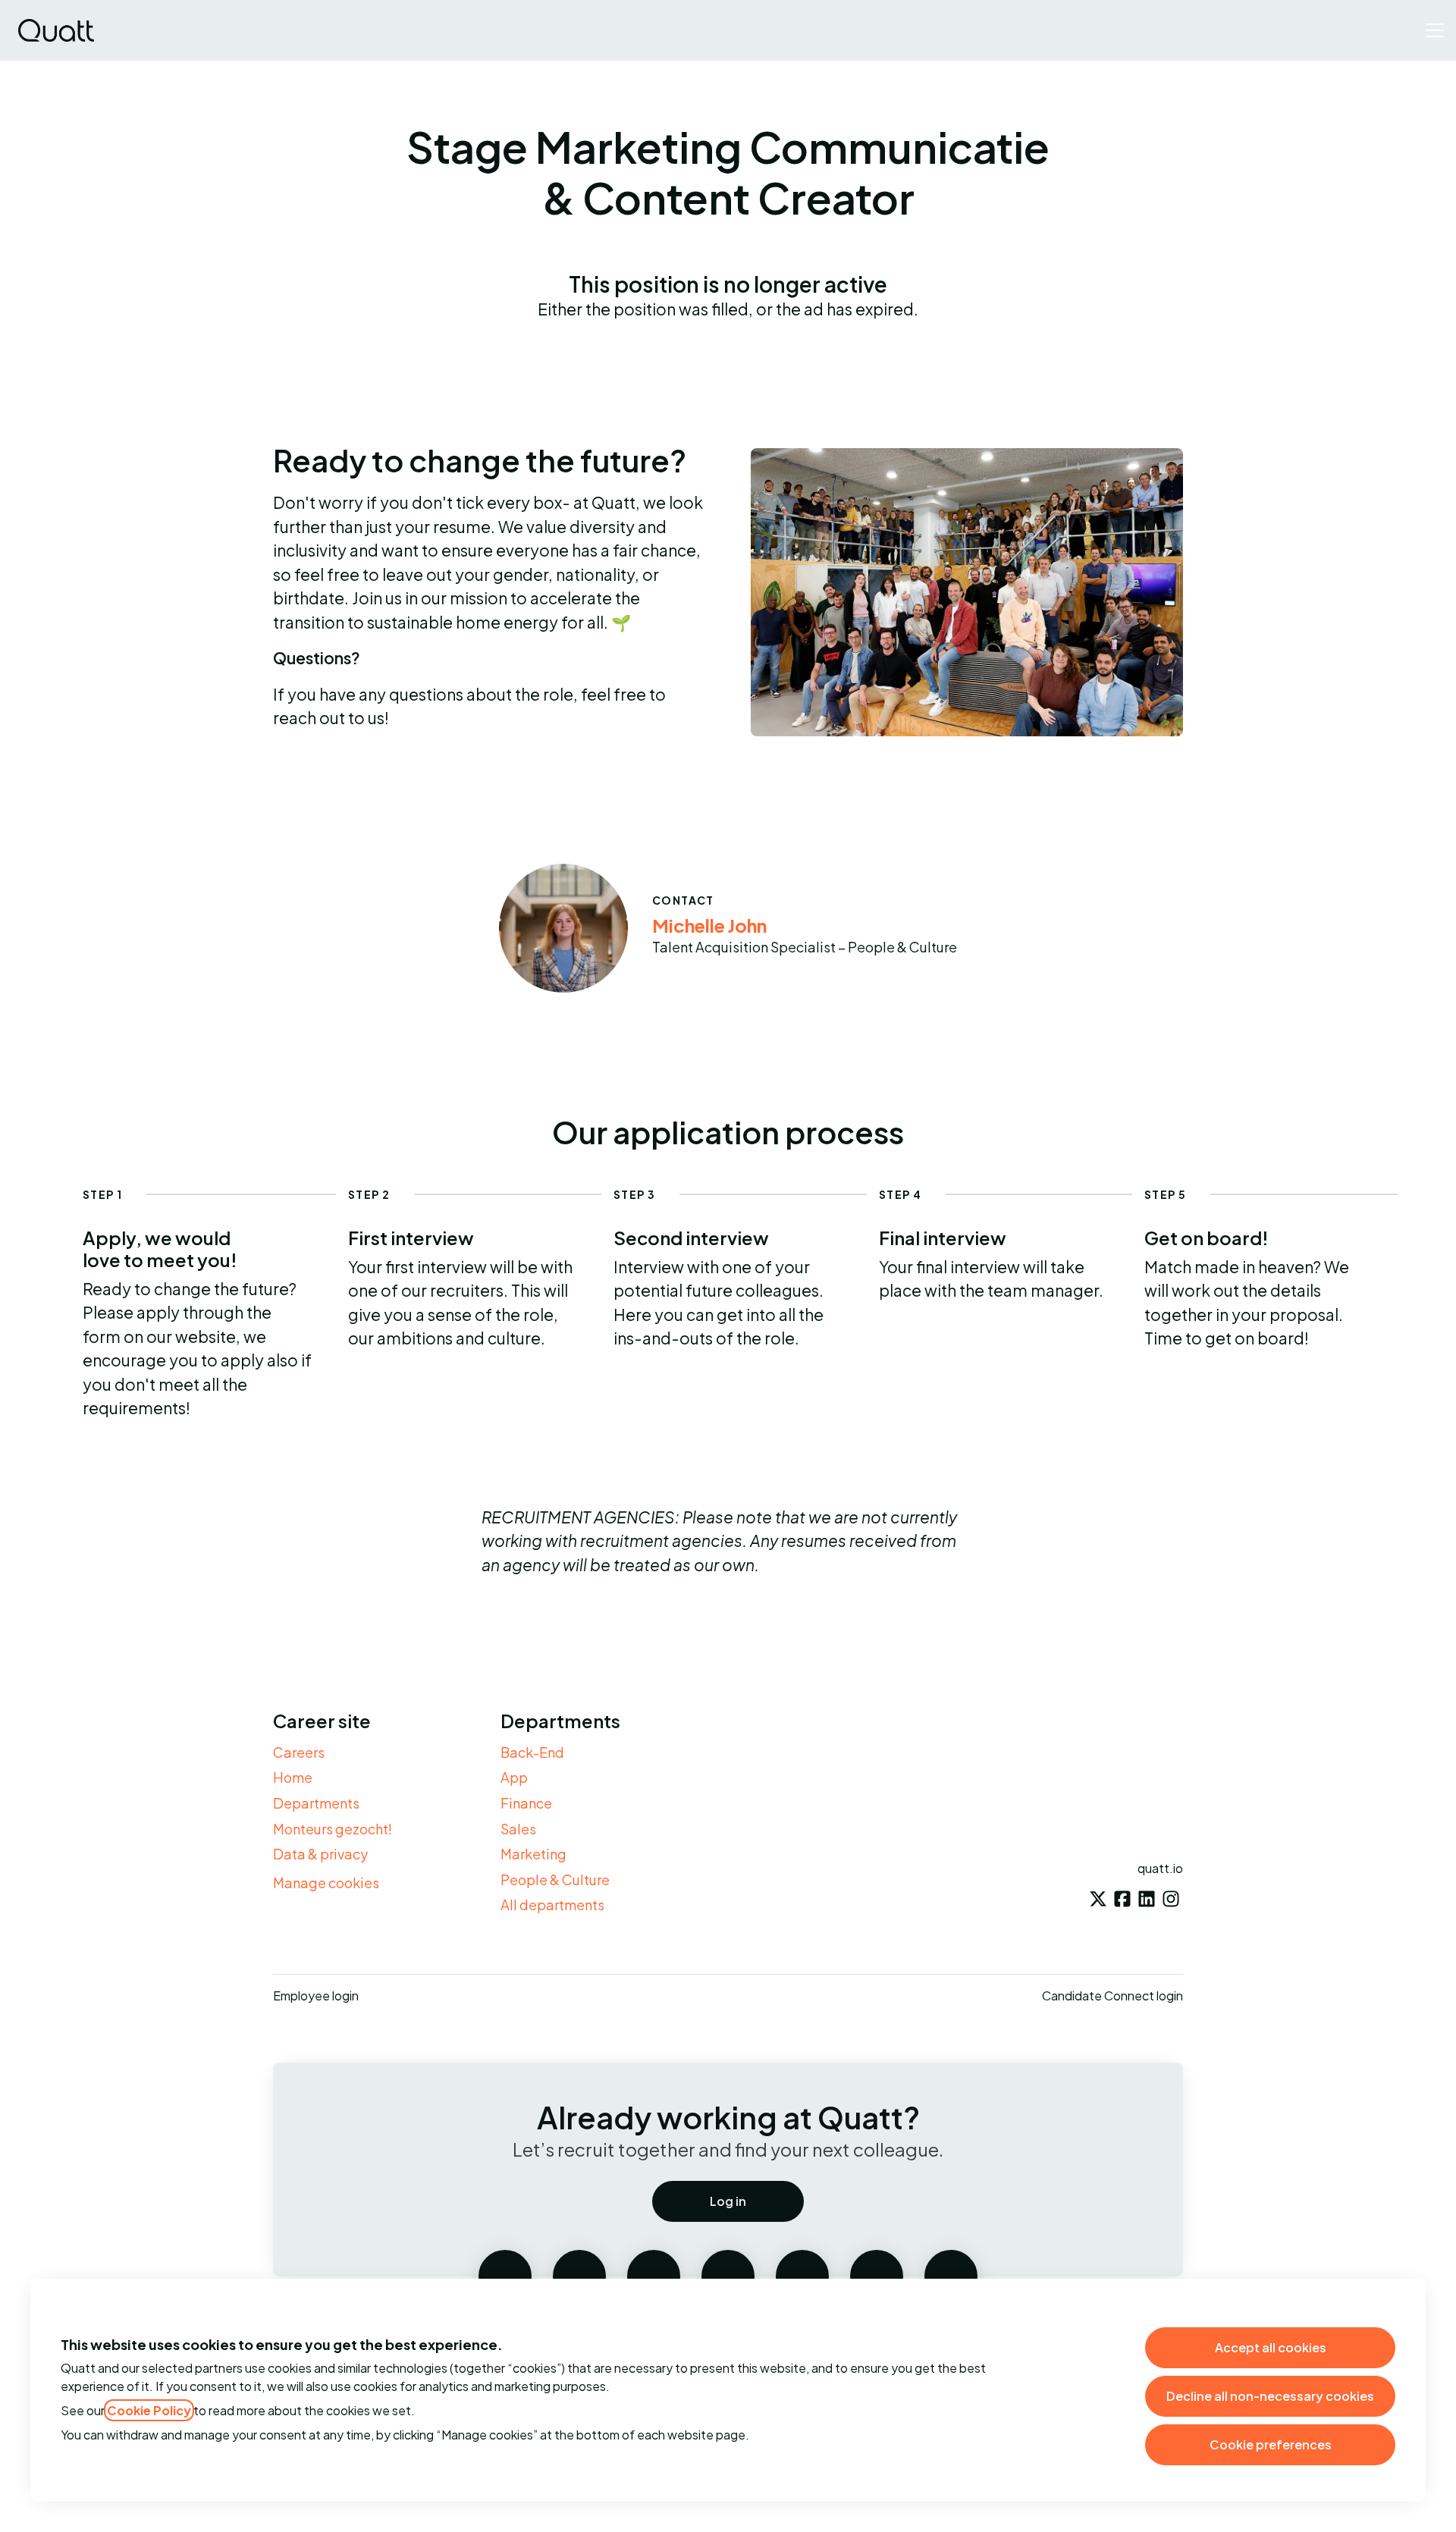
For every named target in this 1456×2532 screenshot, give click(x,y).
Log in (728, 2201)
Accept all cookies (1271, 2347)
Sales (518, 1829)
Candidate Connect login (1112, 1995)
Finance (526, 1803)
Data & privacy (320, 1854)
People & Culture (555, 1879)
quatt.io (1160, 1868)
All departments (552, 1904)
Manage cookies (326, 1883)
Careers (299, 1752)
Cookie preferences (1271, 2444)
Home (293, 1777)
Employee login (316, 1995)
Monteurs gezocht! (333, 1829)
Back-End (532, 1752)
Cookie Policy (149, 2410)
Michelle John (709, 925)
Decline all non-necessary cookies (1270, 2396)
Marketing (533, 1854)
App (514, 1777)
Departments (316, 1803)
